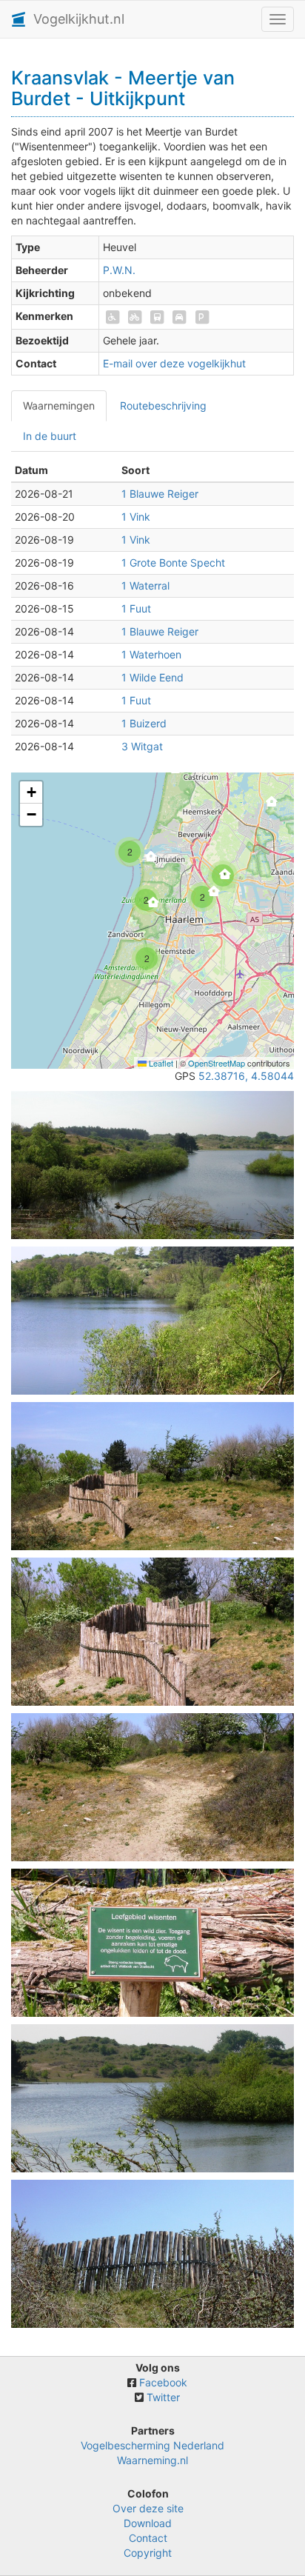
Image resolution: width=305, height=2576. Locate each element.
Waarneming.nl (152, 2460)
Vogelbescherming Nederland (152, 2445)
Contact (148, 2538)
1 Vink (136, 517)
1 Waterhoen (151, 654)
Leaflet (160, 1063)
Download (148, 2523)
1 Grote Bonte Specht (173, 563)
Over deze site (148, 2508)
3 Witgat (142, 746)
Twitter (163, 2397)
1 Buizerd (144, 723)
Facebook (163, 2382)
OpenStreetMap (217, 1063)
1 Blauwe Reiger (160, 494)
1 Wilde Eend (152, 677)
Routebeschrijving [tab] (163, 406)
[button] (175, 772)
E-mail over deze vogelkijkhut (174, 363)
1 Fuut (136, 608)
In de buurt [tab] (50, 436)
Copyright (148, 2553)
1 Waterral (145, 585)
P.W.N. (119, 270)
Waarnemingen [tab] (59, 406)
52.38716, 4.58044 (246, 1076)
